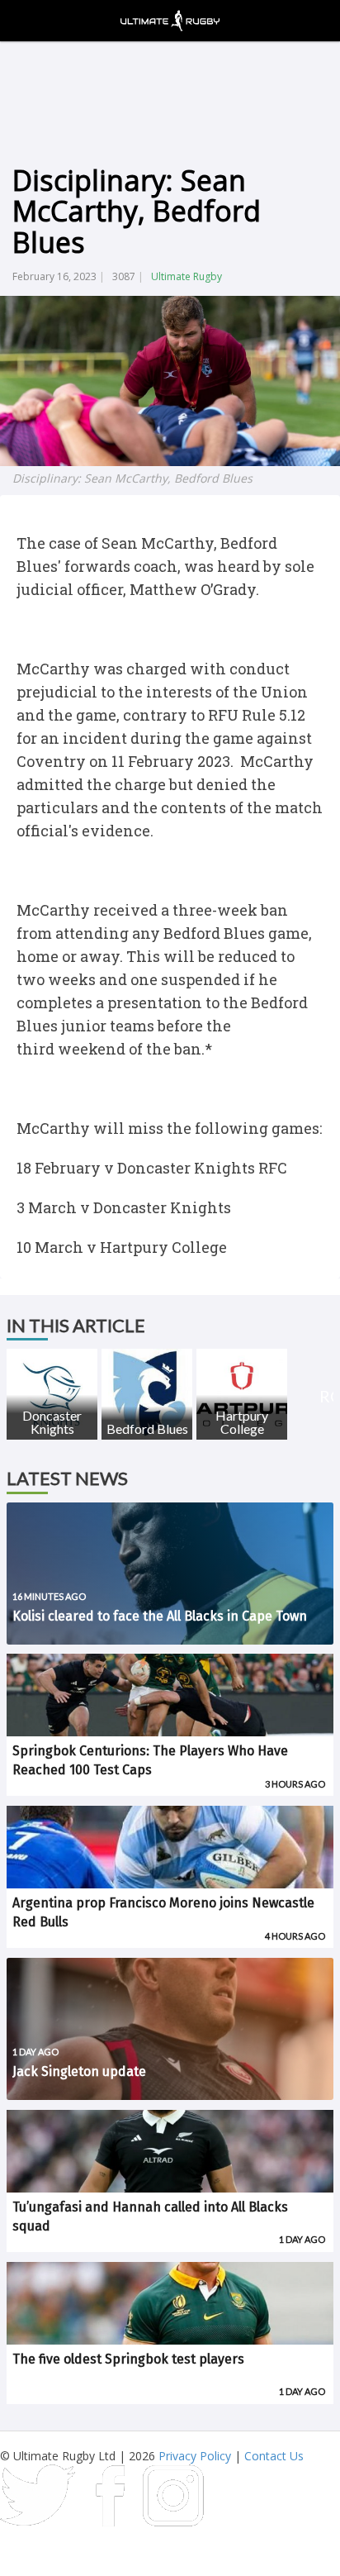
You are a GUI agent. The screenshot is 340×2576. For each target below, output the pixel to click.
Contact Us (274, 2456)
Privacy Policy (195, 2456)
